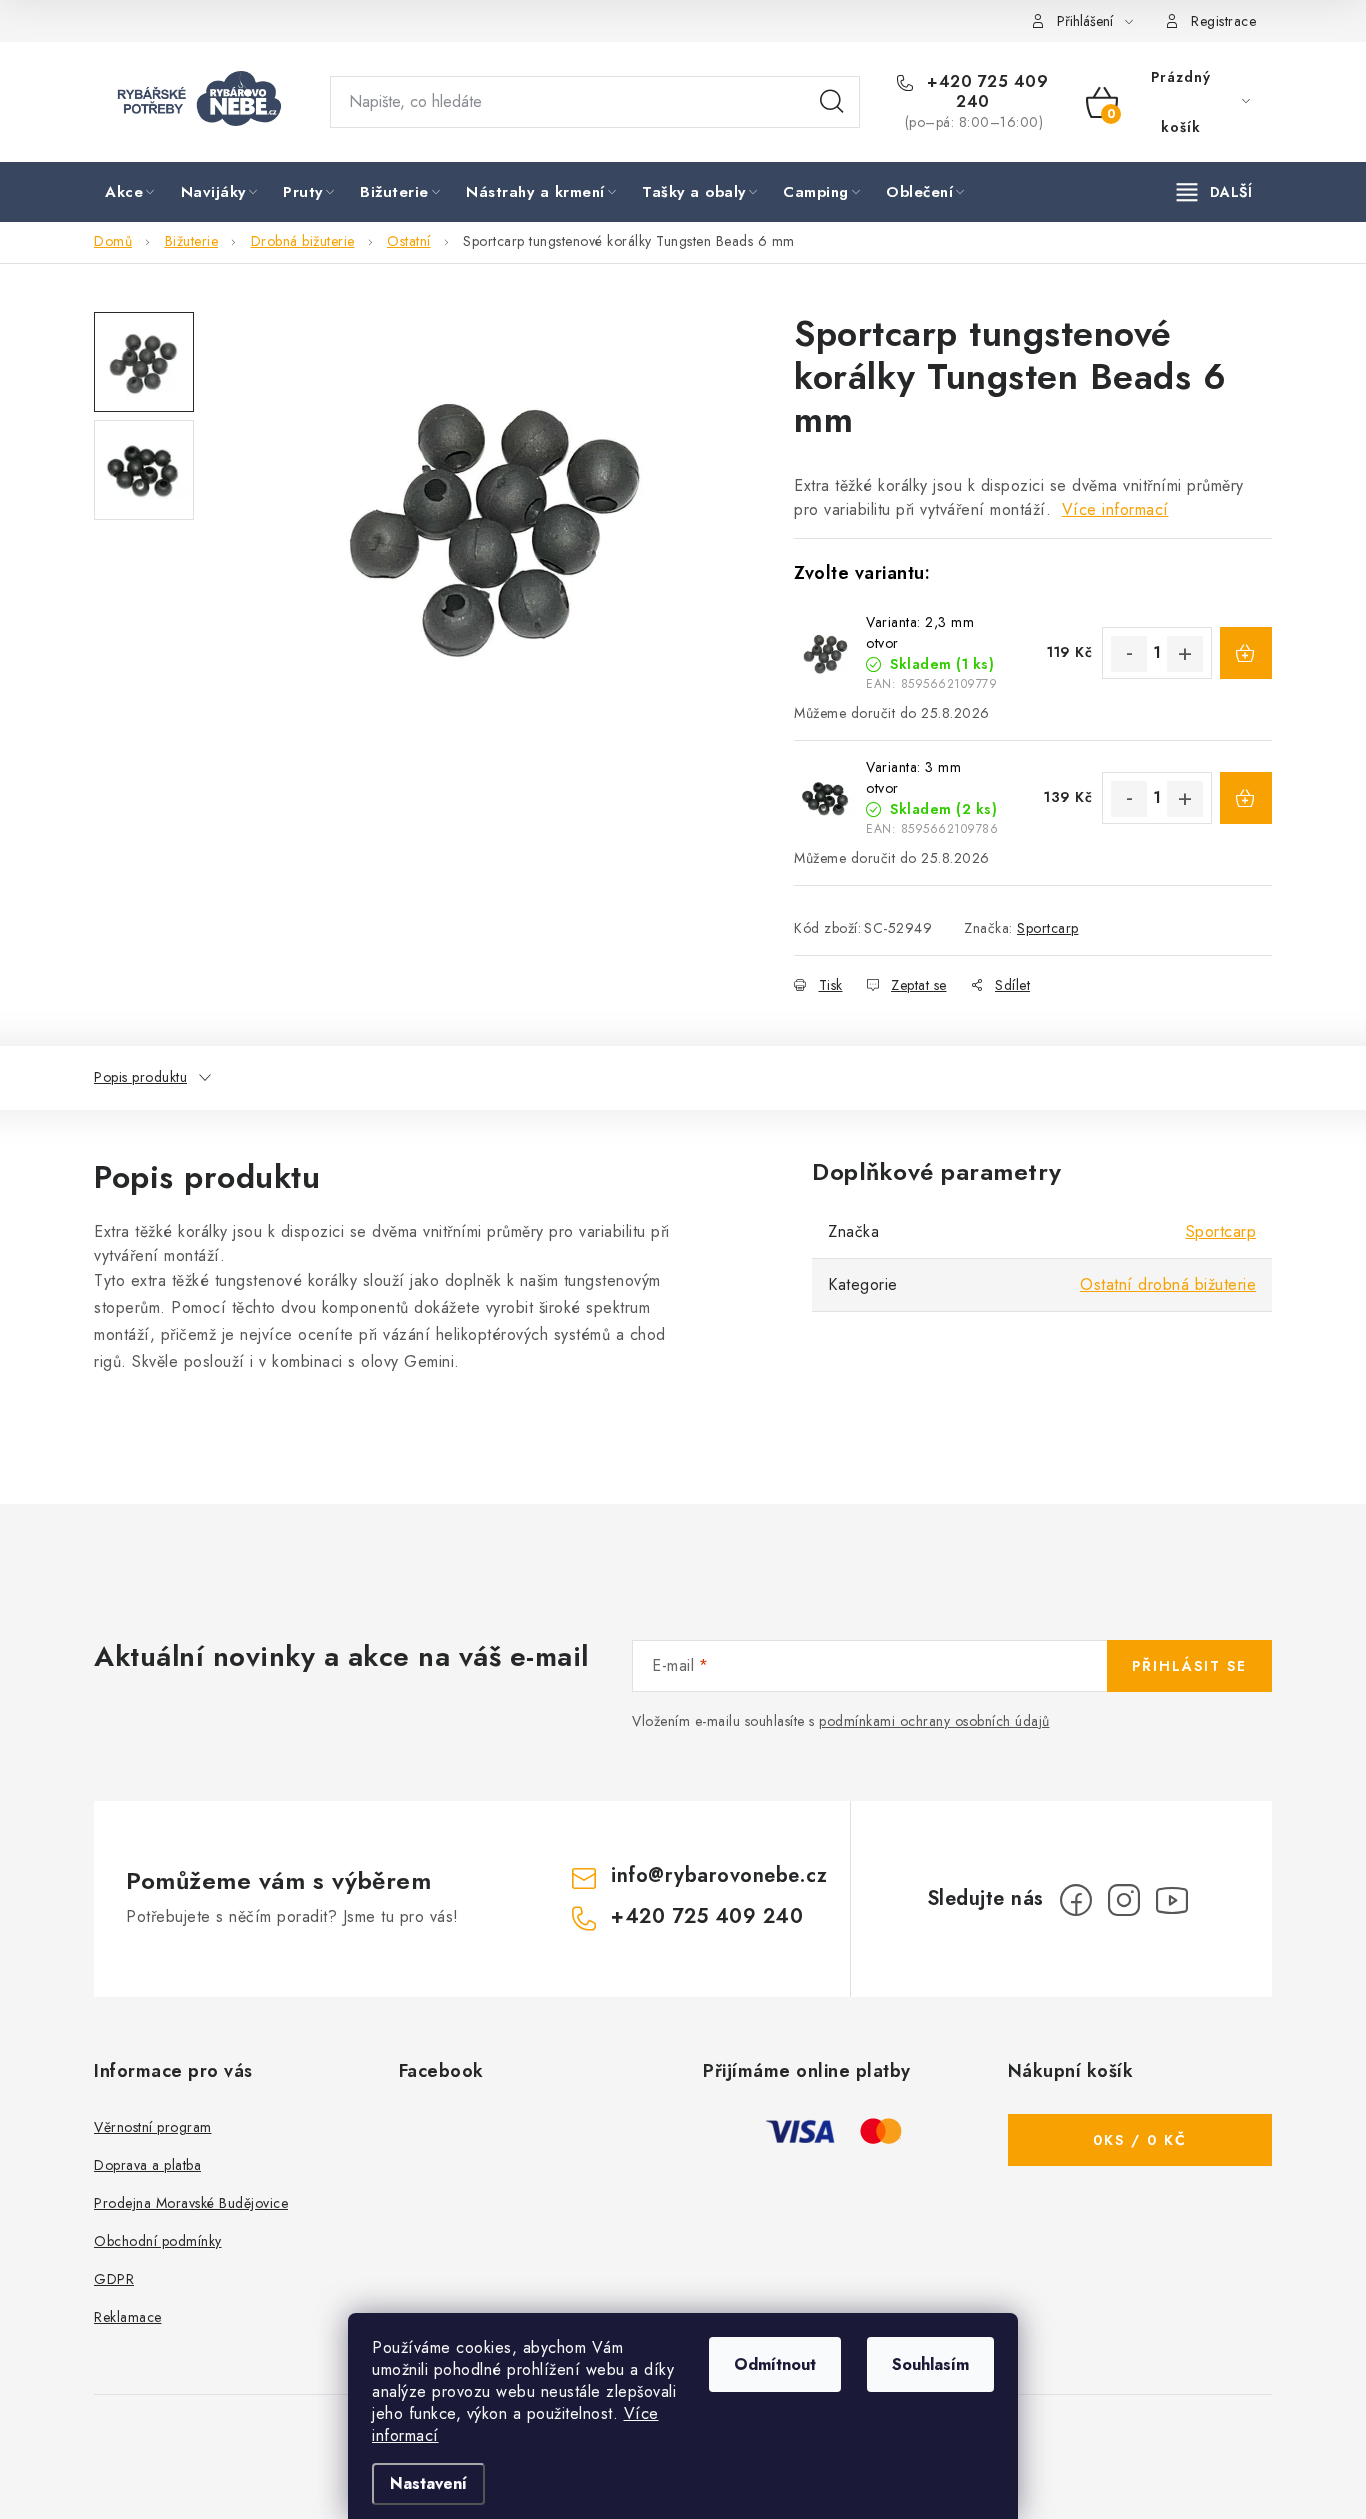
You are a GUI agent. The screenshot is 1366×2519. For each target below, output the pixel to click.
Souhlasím (930, 2364)
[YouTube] (1172, 1900)
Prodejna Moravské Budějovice (191, 2203)
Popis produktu (140, 1077)
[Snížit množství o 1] (1129, 654)
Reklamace (128, 2317)
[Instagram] (1124, 1900)
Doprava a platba (147, 2165)
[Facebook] (1076, 1900)
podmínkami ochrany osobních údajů (934, 1721)
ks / (1140, 2140)
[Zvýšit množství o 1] (1185, 654)
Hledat (832, 102)
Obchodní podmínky (158, 2241)
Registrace (1223, 21)
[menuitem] (131, 193)
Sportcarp (1048, 928)
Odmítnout (775, 2364)
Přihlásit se (1189, 1666)
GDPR (114, 2279)
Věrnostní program (153, 2127)
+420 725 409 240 (985, 92)
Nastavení (428, 2483)
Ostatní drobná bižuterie (1168, 1284)
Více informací (1115, 509)
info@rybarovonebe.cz (719, 1875)
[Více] (1214, 192)
